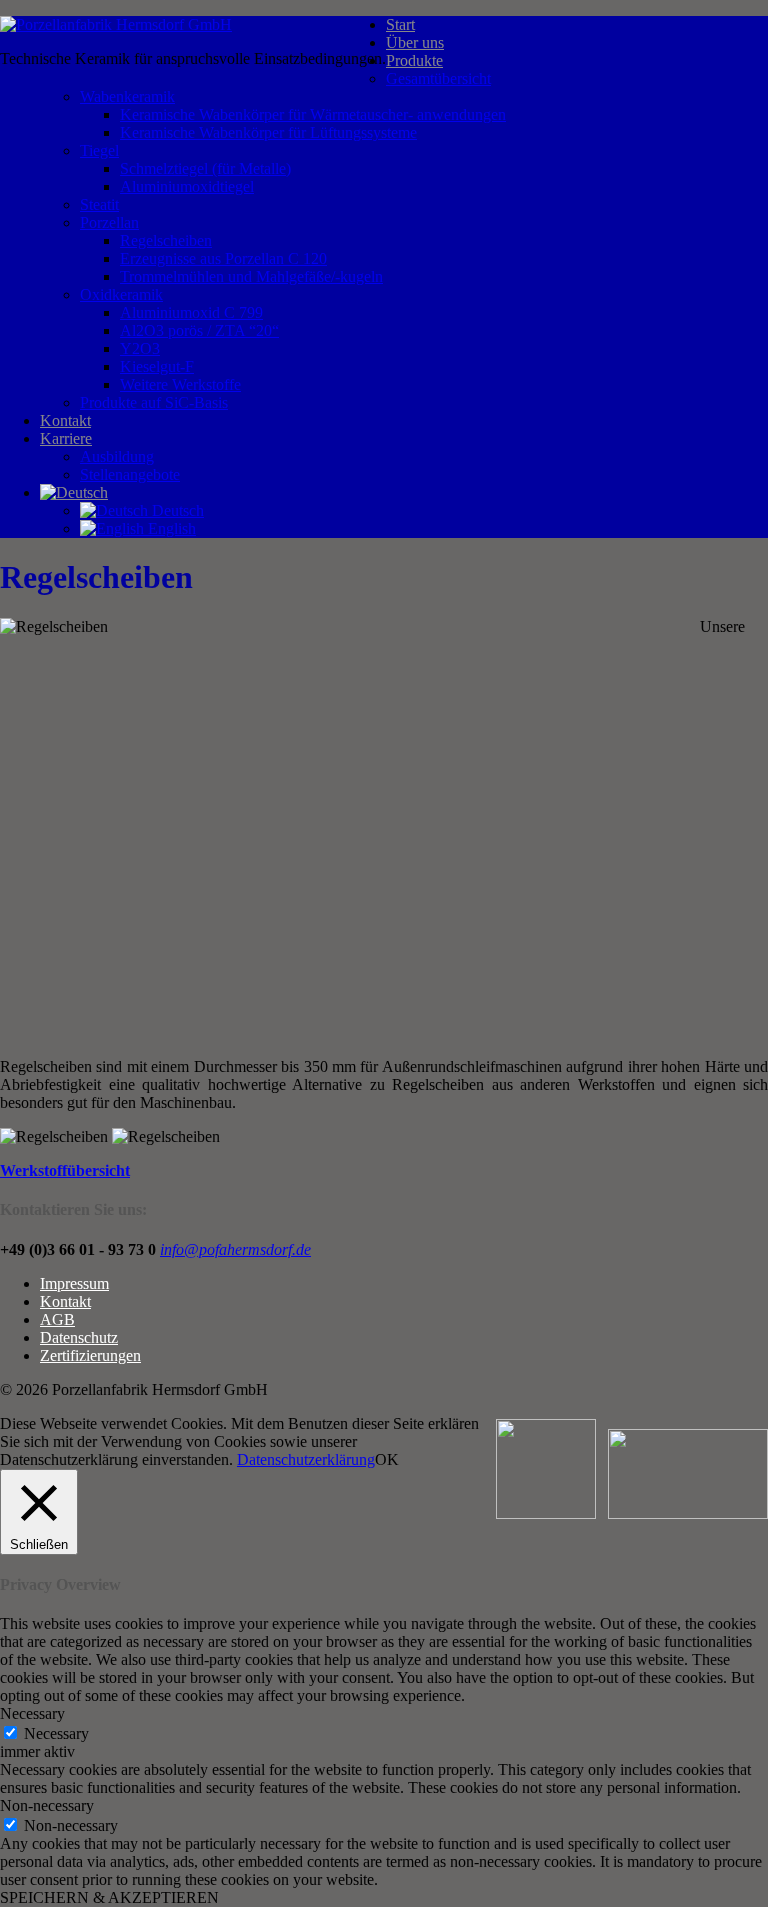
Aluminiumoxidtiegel (187, 186)
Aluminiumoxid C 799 (191, 312)
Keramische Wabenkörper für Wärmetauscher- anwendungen (313, 114)
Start (400, 24)
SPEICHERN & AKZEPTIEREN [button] (109, 1897)
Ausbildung (117, 456)
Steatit (99, 204)
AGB (57, 1319)
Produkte (414, 60)
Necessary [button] (32, 1713)
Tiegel (99, 150)
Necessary (56, 1733)
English (170, 528)
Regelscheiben (166, 240)
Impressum (74, 1283)
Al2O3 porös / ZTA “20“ (199, 330)
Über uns (415, 42)
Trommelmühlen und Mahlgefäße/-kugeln (251, 276)
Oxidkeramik (121, 294)
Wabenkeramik (127, 96)
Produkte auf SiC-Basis (154, 402)
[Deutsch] (74, 492)
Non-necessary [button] (47, 1805)
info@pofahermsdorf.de (235, 1249)
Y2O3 (140, 348)
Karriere (66, 438)
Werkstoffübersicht (65, 1170)
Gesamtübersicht (438, 78)
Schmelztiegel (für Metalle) (205, 168)
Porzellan (109, 222)
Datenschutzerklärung (306, 1459)
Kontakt (65, 420)
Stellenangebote (130, 474)
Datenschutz (79, 1337)
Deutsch (176, 510)
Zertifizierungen (90, 1355)
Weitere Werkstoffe (180, 384)
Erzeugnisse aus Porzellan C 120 (223, 258)
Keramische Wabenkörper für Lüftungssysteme (268, 132)
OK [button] (387, 1459)
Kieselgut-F (157, 366)
